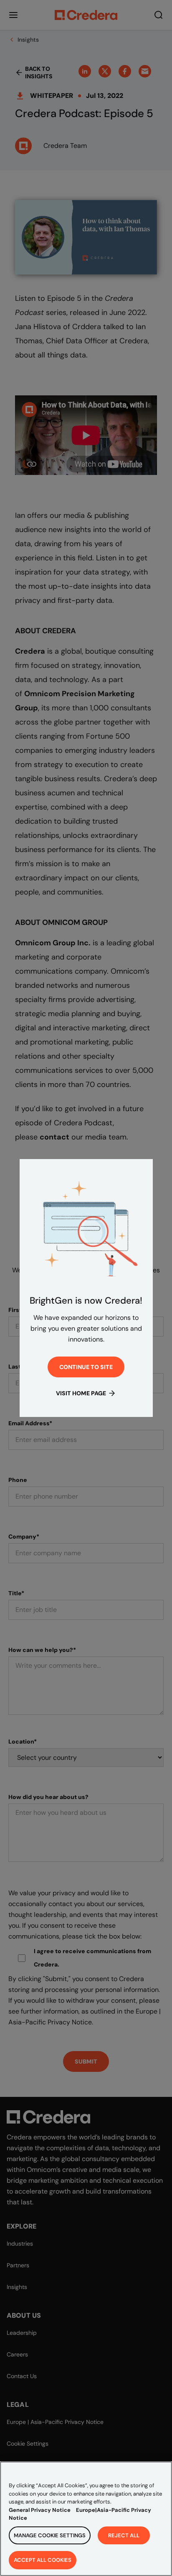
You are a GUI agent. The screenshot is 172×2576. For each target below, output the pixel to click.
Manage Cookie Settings (50, 2535)
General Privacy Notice (40, 2510)
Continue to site (86, 1367)
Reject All (124, 2535)
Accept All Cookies (43, 2560)
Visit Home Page (81, 1393)
